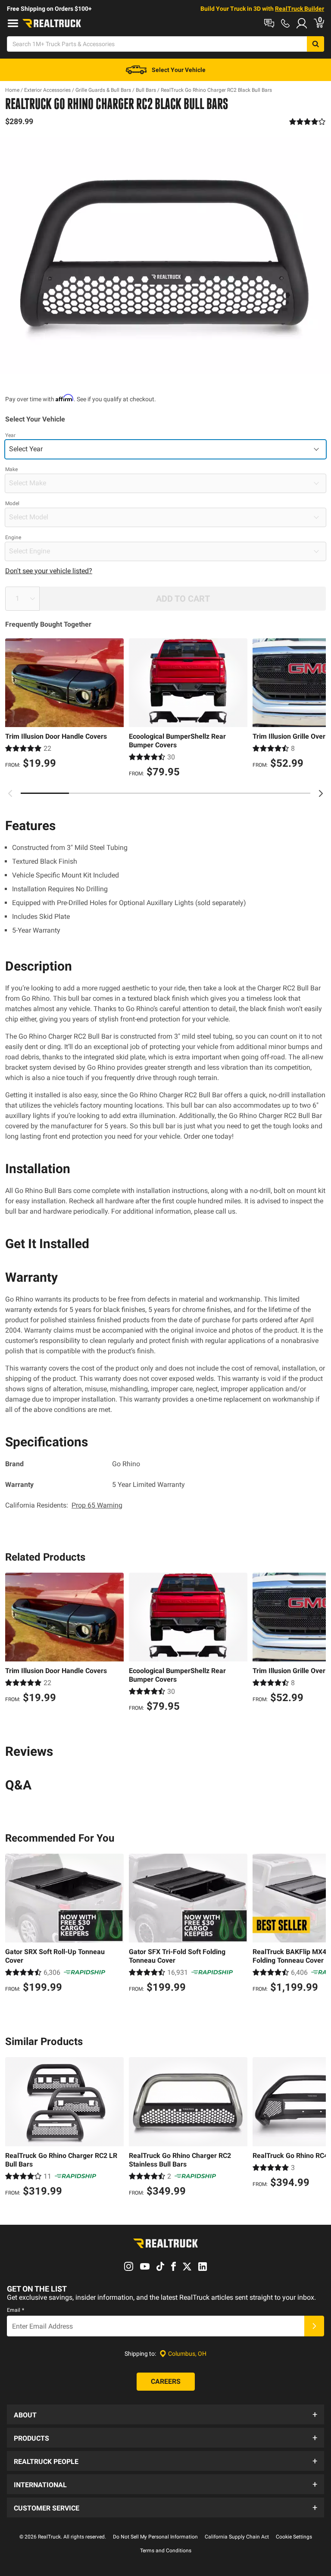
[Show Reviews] (308, 122)
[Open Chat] (269, 23)
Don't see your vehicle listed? (49, 571)
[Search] (315, 44)
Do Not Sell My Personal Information (155, 2537)
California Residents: (64, 1505)
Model (12, 503)
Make (11, 469)
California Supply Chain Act (237, 2537)
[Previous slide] (10, 793)
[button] (165, 2414)
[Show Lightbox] (165, 256)
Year (10, 435)
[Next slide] (321, 793)
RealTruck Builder (300, 9)
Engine (13, 537)
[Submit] (314, 2326)
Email (16, 2310)
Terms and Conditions (166, 2551)
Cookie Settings (294, 2537)
